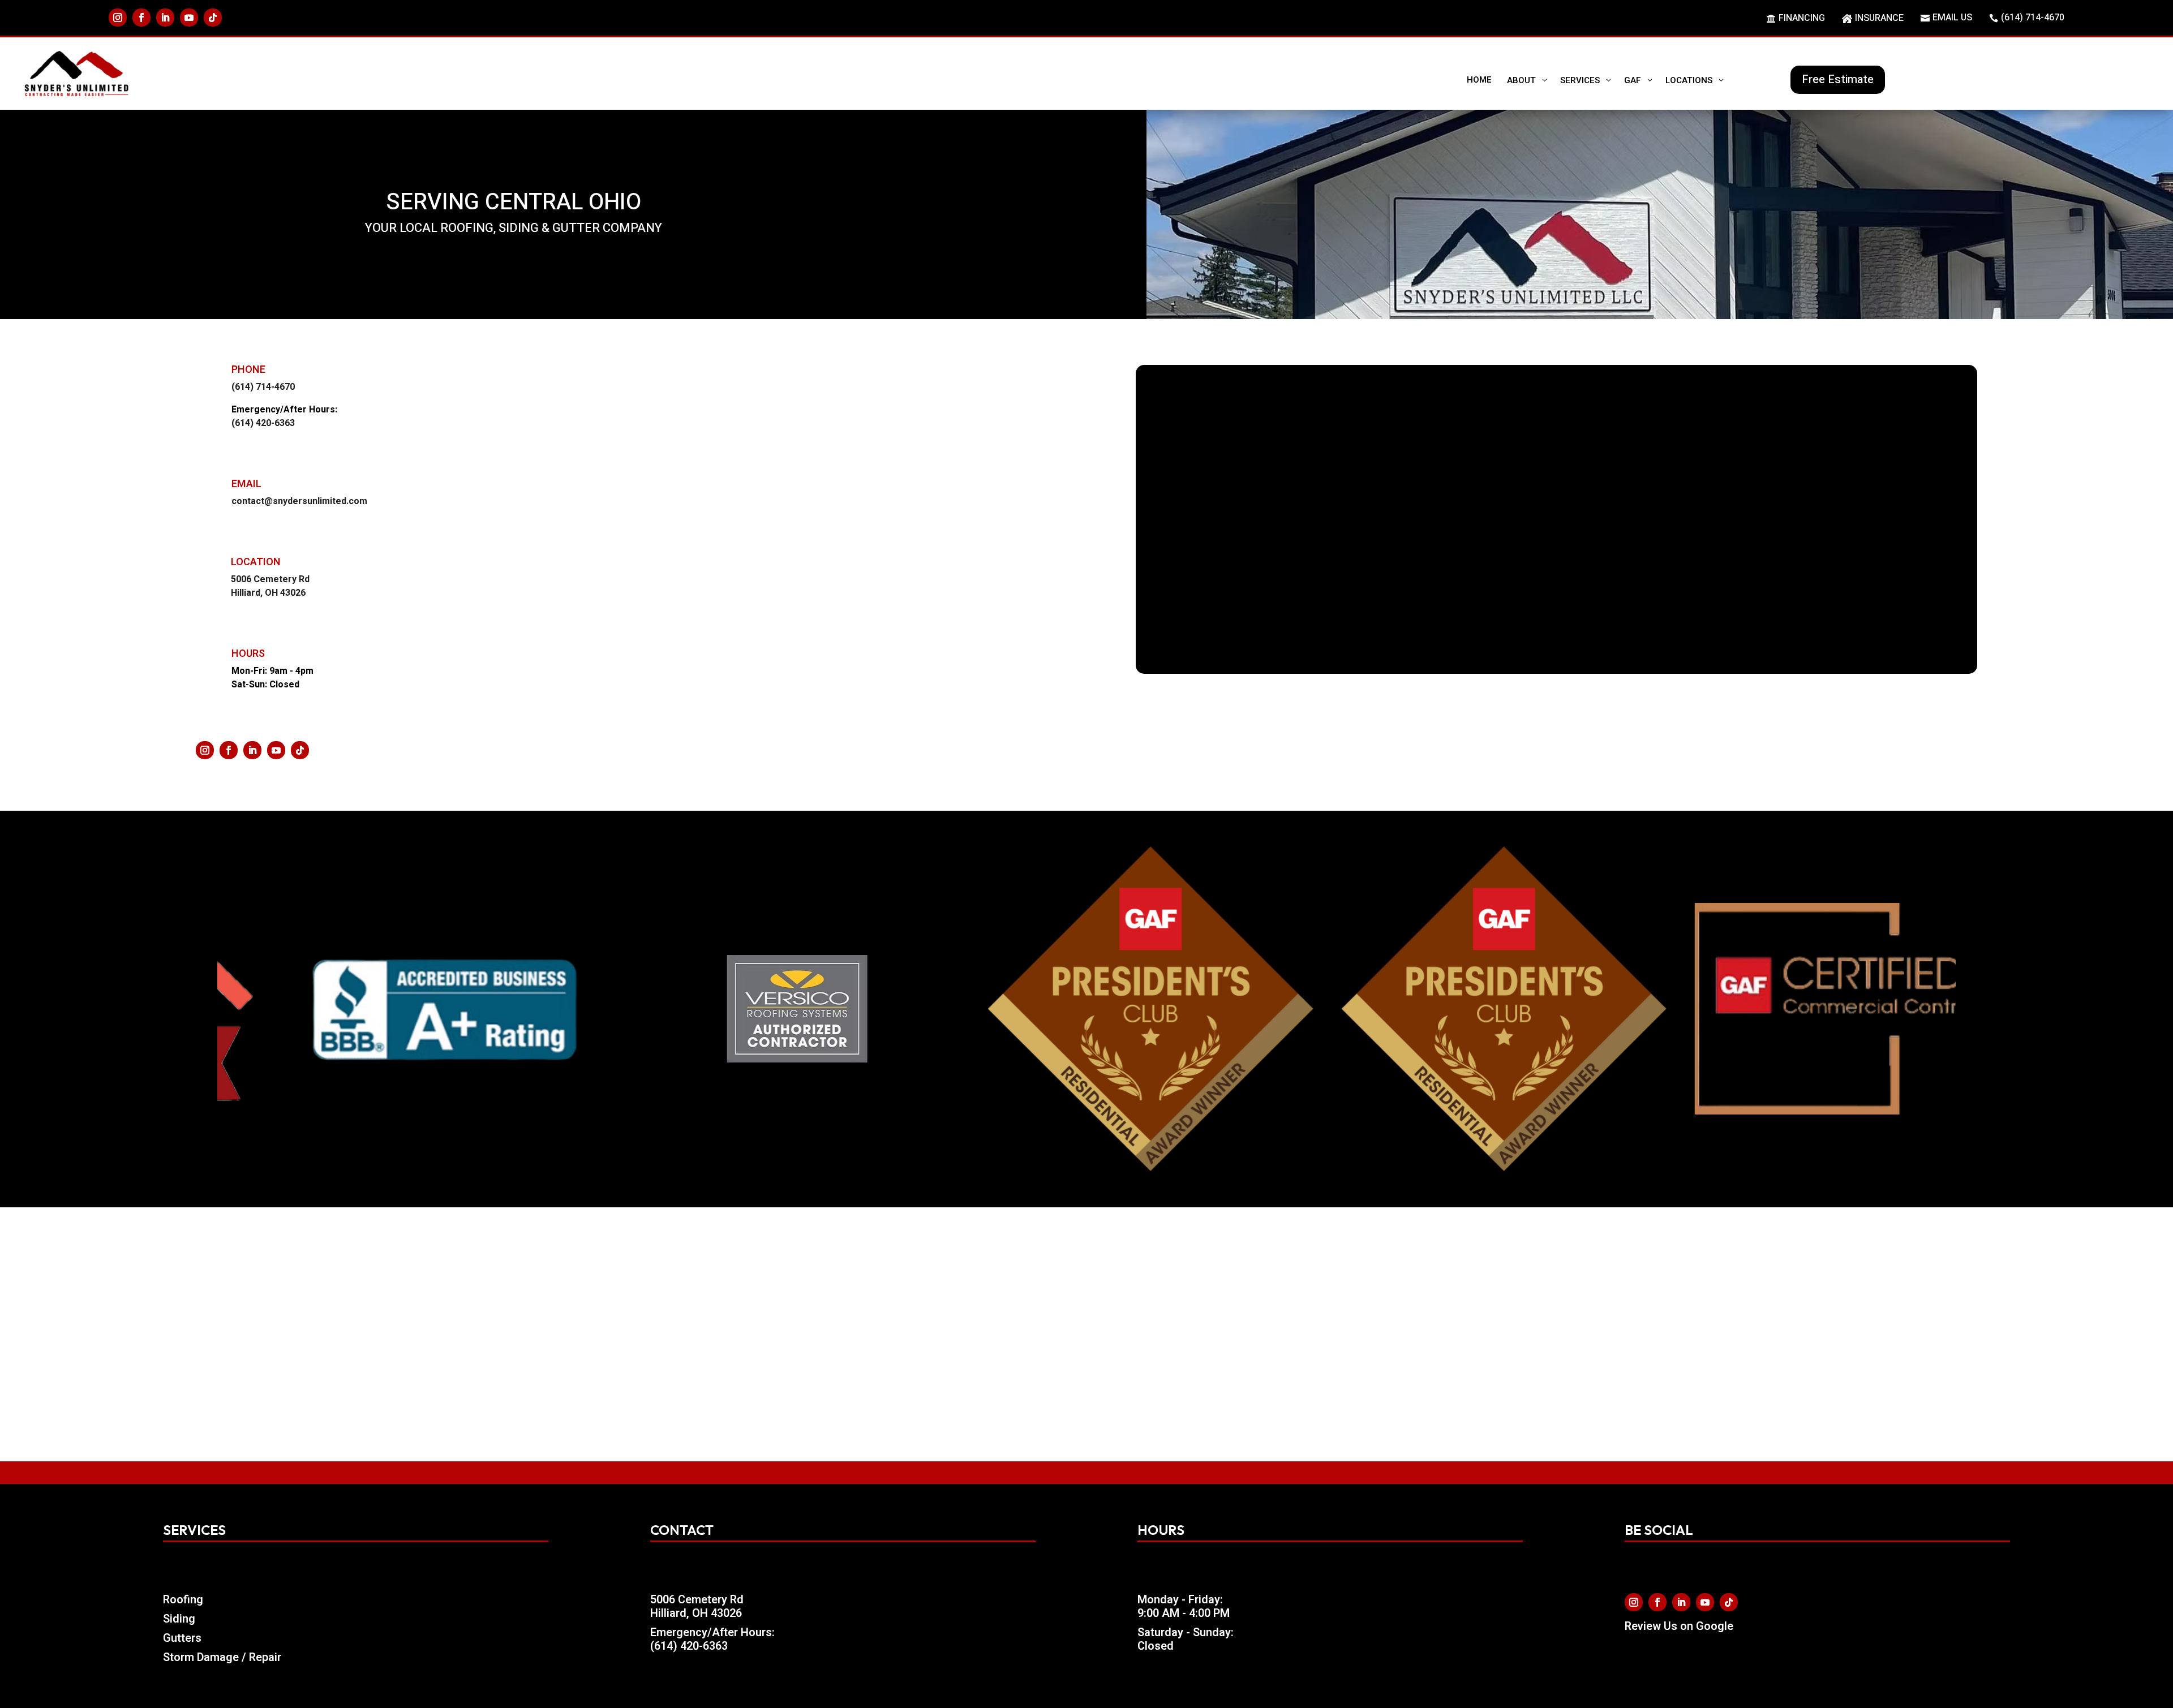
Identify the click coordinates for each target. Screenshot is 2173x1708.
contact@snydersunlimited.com (299, 501)
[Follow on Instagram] (118, 18)
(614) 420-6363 (263, 423)
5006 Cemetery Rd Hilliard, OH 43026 (270, 586)
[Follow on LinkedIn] (165, 18)
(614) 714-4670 (263, 387)
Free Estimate (1838, 79)
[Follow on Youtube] (189, 18)
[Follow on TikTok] (213, 18)
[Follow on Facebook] (141, 18)
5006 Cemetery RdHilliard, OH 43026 (697, 1606)
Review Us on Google (1679, 1626)
